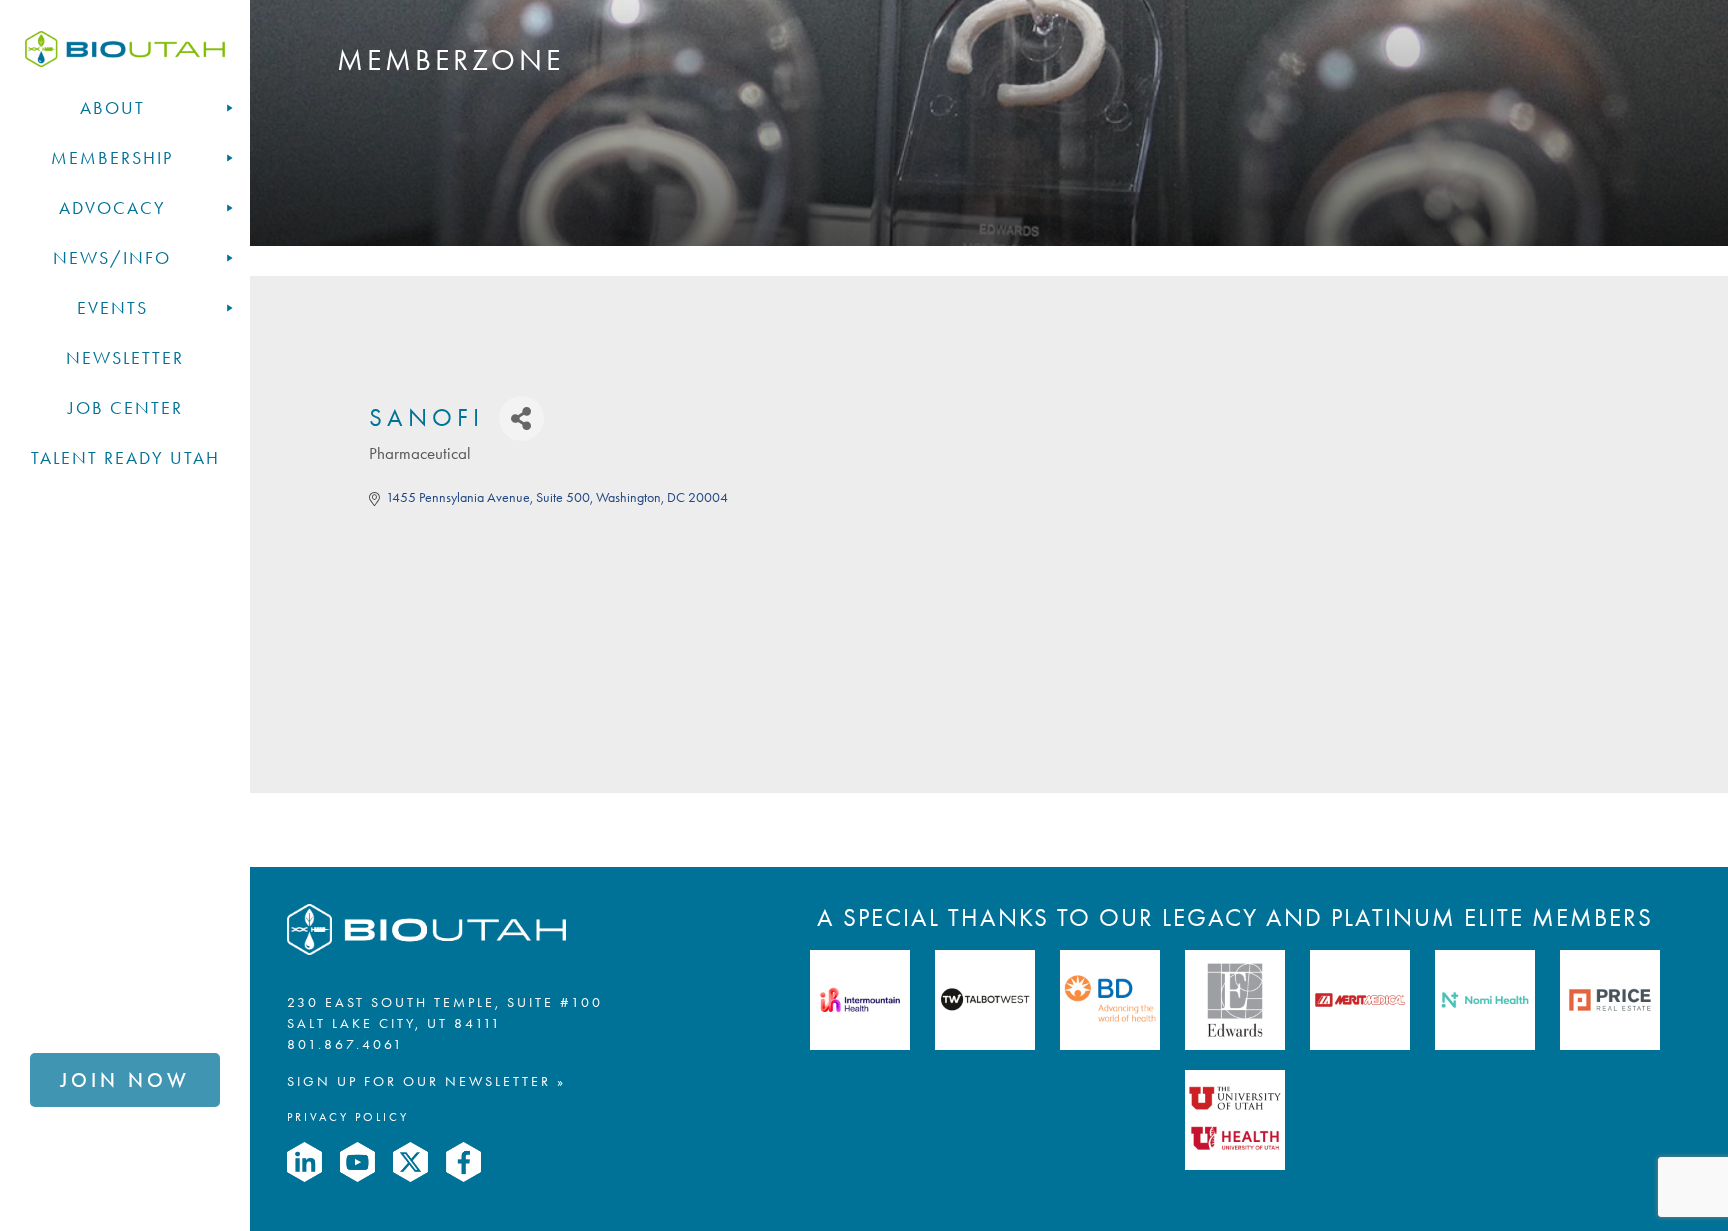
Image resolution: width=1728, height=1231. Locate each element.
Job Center (125, 408)
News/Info (112, 258)
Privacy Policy (348, 1116)
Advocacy (112, 208)
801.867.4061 (345, 1043)
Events (112, 308)
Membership (112, 158)
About (112, 108)
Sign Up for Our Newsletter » (426, 1080)
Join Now (125, 1080)
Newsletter (125, 358)
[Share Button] (521, 418)
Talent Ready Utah (125, 458)
